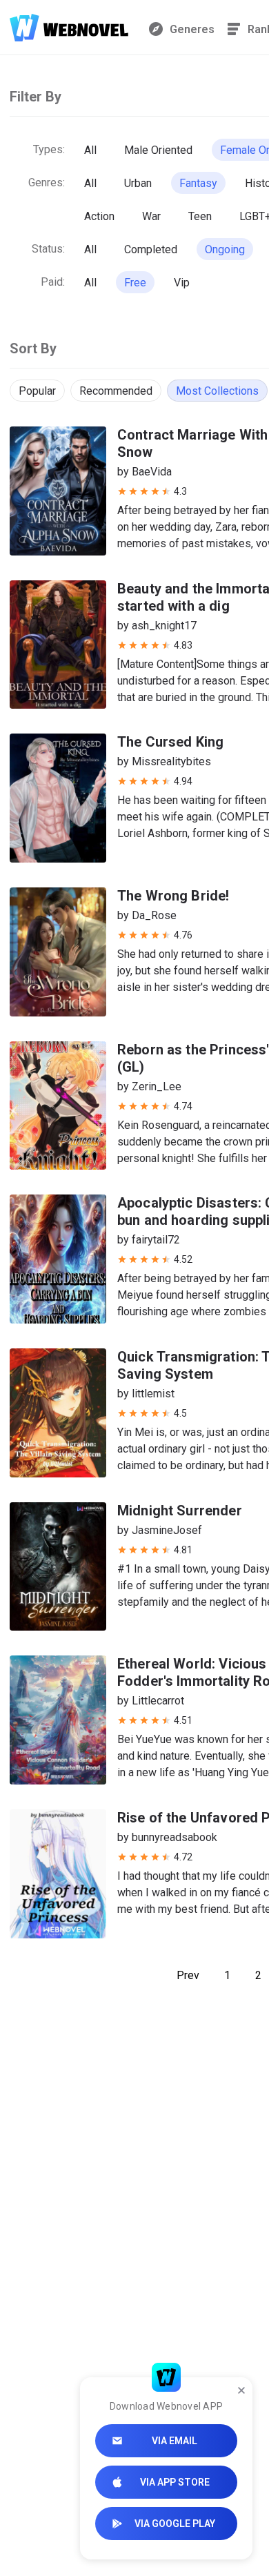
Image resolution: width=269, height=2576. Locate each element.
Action (99, 216)
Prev (188, 1975)
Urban (138, 183)
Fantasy (198, 183)
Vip (182, 283)
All (90, 150)
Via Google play (175, 2524)
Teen (200, 216)
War (151, 216)
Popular (37, 391)
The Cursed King (170, 742)
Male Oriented (158, 150)
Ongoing (225, 249)
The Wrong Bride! (173, 896)
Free (135, 283)
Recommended (116, 391)
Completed (151, 249)
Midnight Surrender (180, 1511)
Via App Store (175, 2482)
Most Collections (217, 391)
